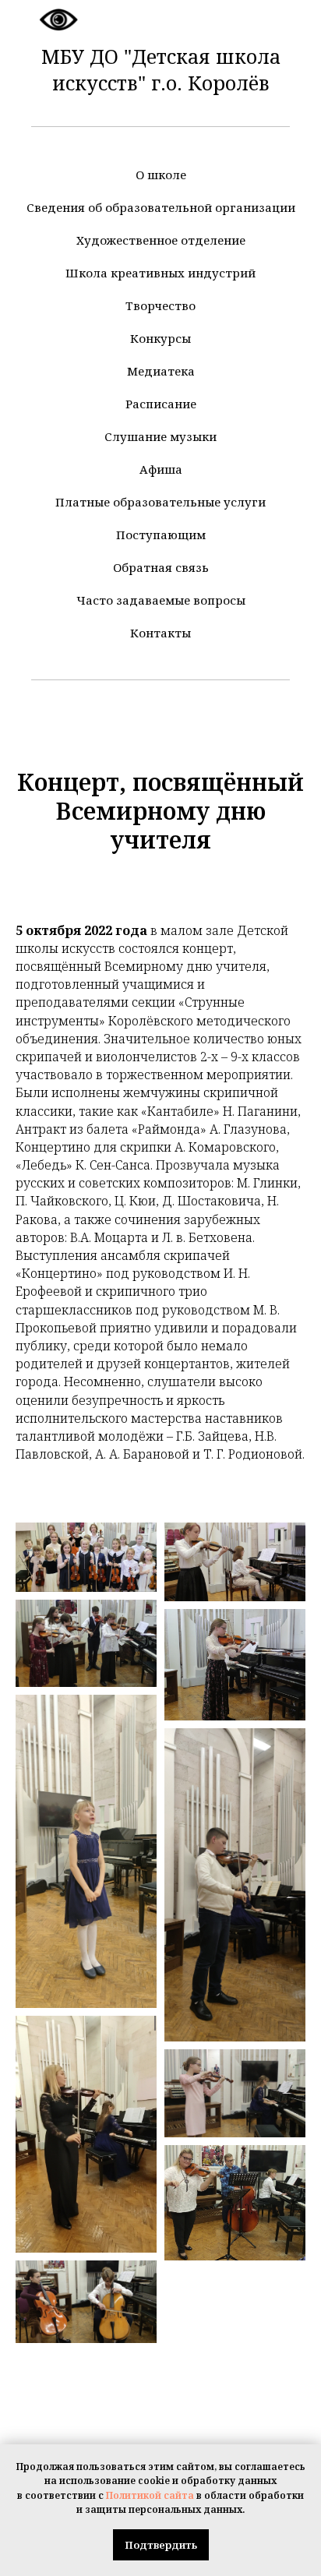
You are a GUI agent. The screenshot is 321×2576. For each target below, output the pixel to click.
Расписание (161, 404)
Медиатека (161, 371)
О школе (161, 175)
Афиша (161, 469)
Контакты (160, 633)
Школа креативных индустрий (160, 273)
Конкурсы (160, 338)
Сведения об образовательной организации (161, 207)
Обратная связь (161, 567)
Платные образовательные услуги (160, 502)
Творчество (160, 305)
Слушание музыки (160, 436)
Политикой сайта (150, 2495)
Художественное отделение (161, 240)
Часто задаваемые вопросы (161, 600)
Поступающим (161, 535)
